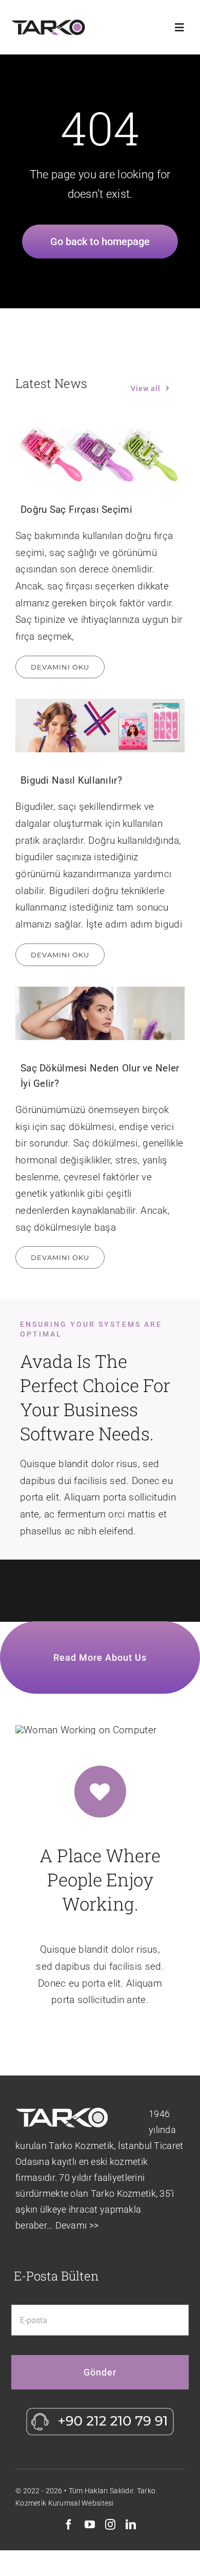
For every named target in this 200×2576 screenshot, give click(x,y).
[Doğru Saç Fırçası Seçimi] (100, 455)
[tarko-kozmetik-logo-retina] (48, 24)
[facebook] (69, 2525)
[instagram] (110, 2525)
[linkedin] (131, 2525)
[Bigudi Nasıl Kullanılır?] (100, 726)
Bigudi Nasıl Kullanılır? (71, 780)
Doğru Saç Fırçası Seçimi (76, 509)
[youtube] (90, 2525)
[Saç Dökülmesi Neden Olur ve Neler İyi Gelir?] (100, 1014)
